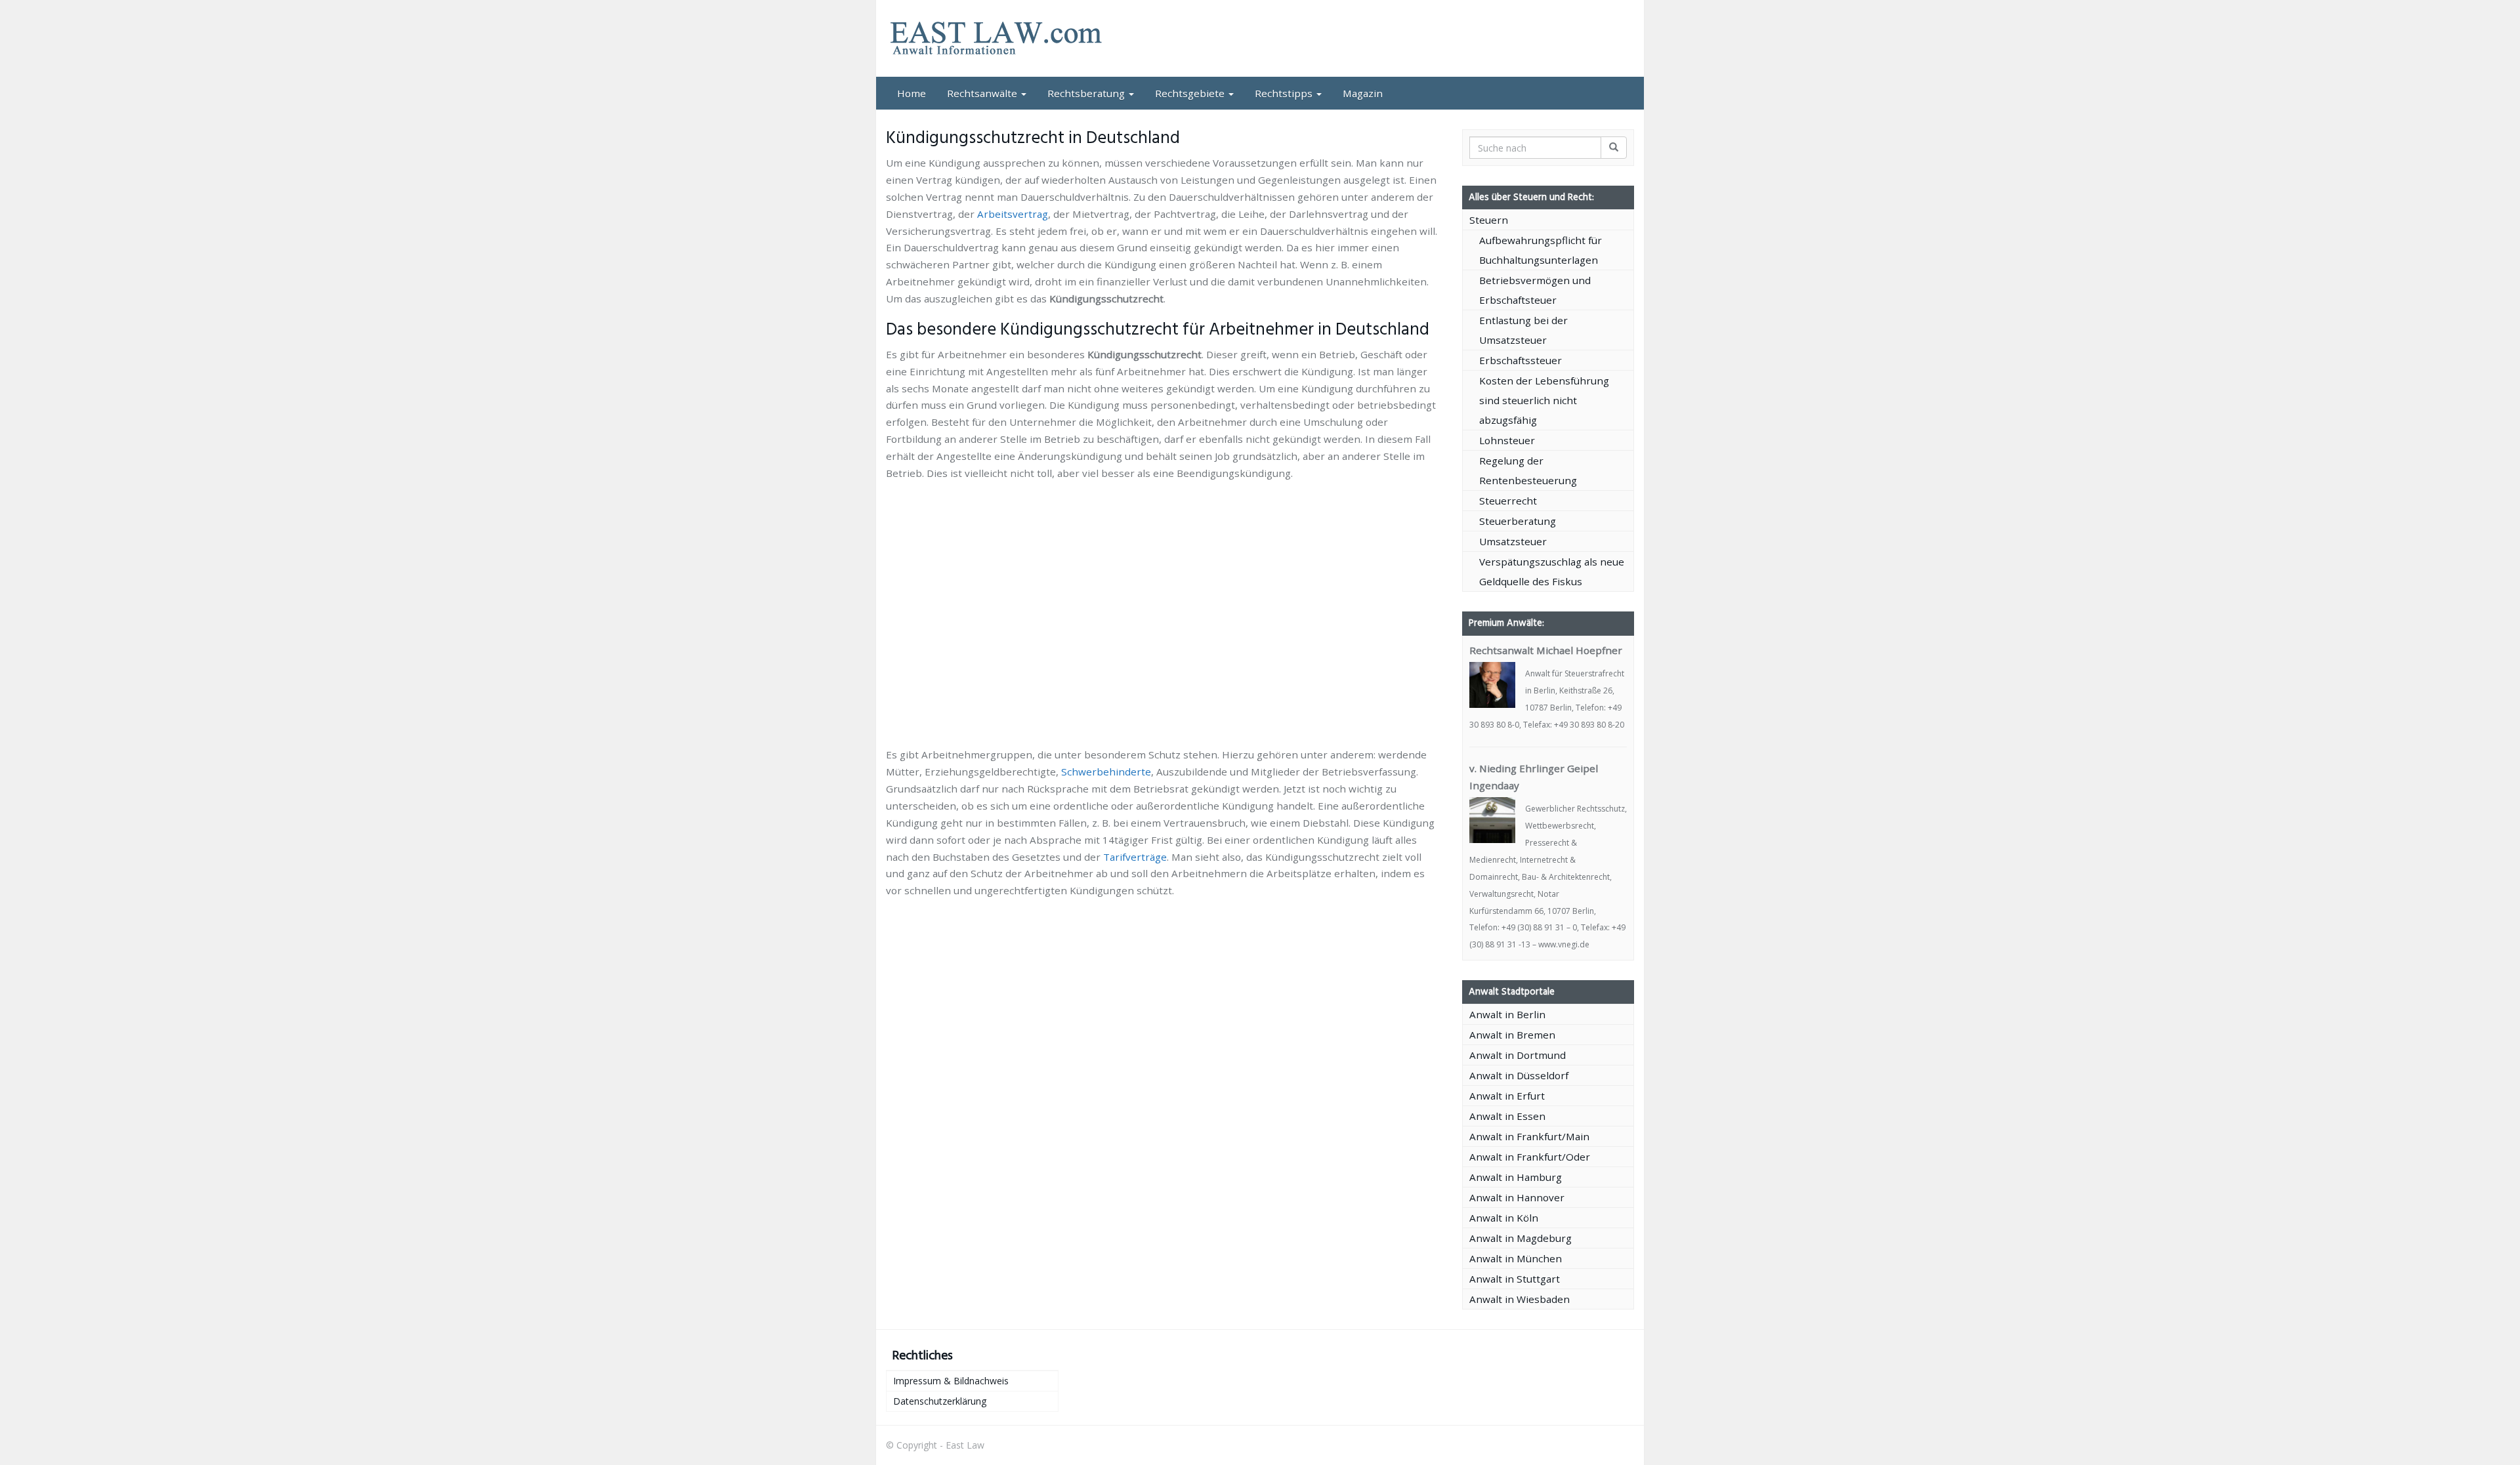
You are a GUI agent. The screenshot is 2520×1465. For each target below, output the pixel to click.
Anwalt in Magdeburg (1521, 1238)
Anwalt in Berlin (1507, 1014)
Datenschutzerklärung (940, 1401)
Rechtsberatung (1087, 93)
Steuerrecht (1508, 501)
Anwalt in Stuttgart (1515, 1279)
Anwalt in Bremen (1512, 1035)
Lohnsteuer (1507, 440)
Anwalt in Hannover (1517, 1197)
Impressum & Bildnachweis (951, 1381)
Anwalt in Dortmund (1518, 1055)
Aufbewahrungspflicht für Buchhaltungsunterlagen (1541, 250)
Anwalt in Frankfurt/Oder (1530, 1157)
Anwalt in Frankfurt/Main (1529, 1136)
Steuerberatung (1518, 521)
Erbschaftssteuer (1521, 360)
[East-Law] (1004, 38)
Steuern (1489, 220)
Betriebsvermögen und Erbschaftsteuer (1535, 290)
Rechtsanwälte (983, 93)
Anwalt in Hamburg (1516, 1177)
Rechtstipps (1285, 93)
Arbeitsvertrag (1013, 214)
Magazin (1363, 93)
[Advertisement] (1164, 518)
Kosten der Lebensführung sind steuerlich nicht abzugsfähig (1544, 400)
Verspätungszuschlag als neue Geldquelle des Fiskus (1552, 571)
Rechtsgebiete (1191, 93)
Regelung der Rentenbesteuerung (1528, 470)
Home (912, 93)
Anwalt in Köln (1504, 1218)
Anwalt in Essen (1507, 1116)
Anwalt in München (1516, 1258)
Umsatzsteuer (1513, 541)
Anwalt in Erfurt (1507, 1096)
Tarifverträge (1135, 857)
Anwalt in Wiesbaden (1520, 1299)
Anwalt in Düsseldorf (1519, 1075)
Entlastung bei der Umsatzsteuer (1523, 330)
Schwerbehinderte (1106, 772)
